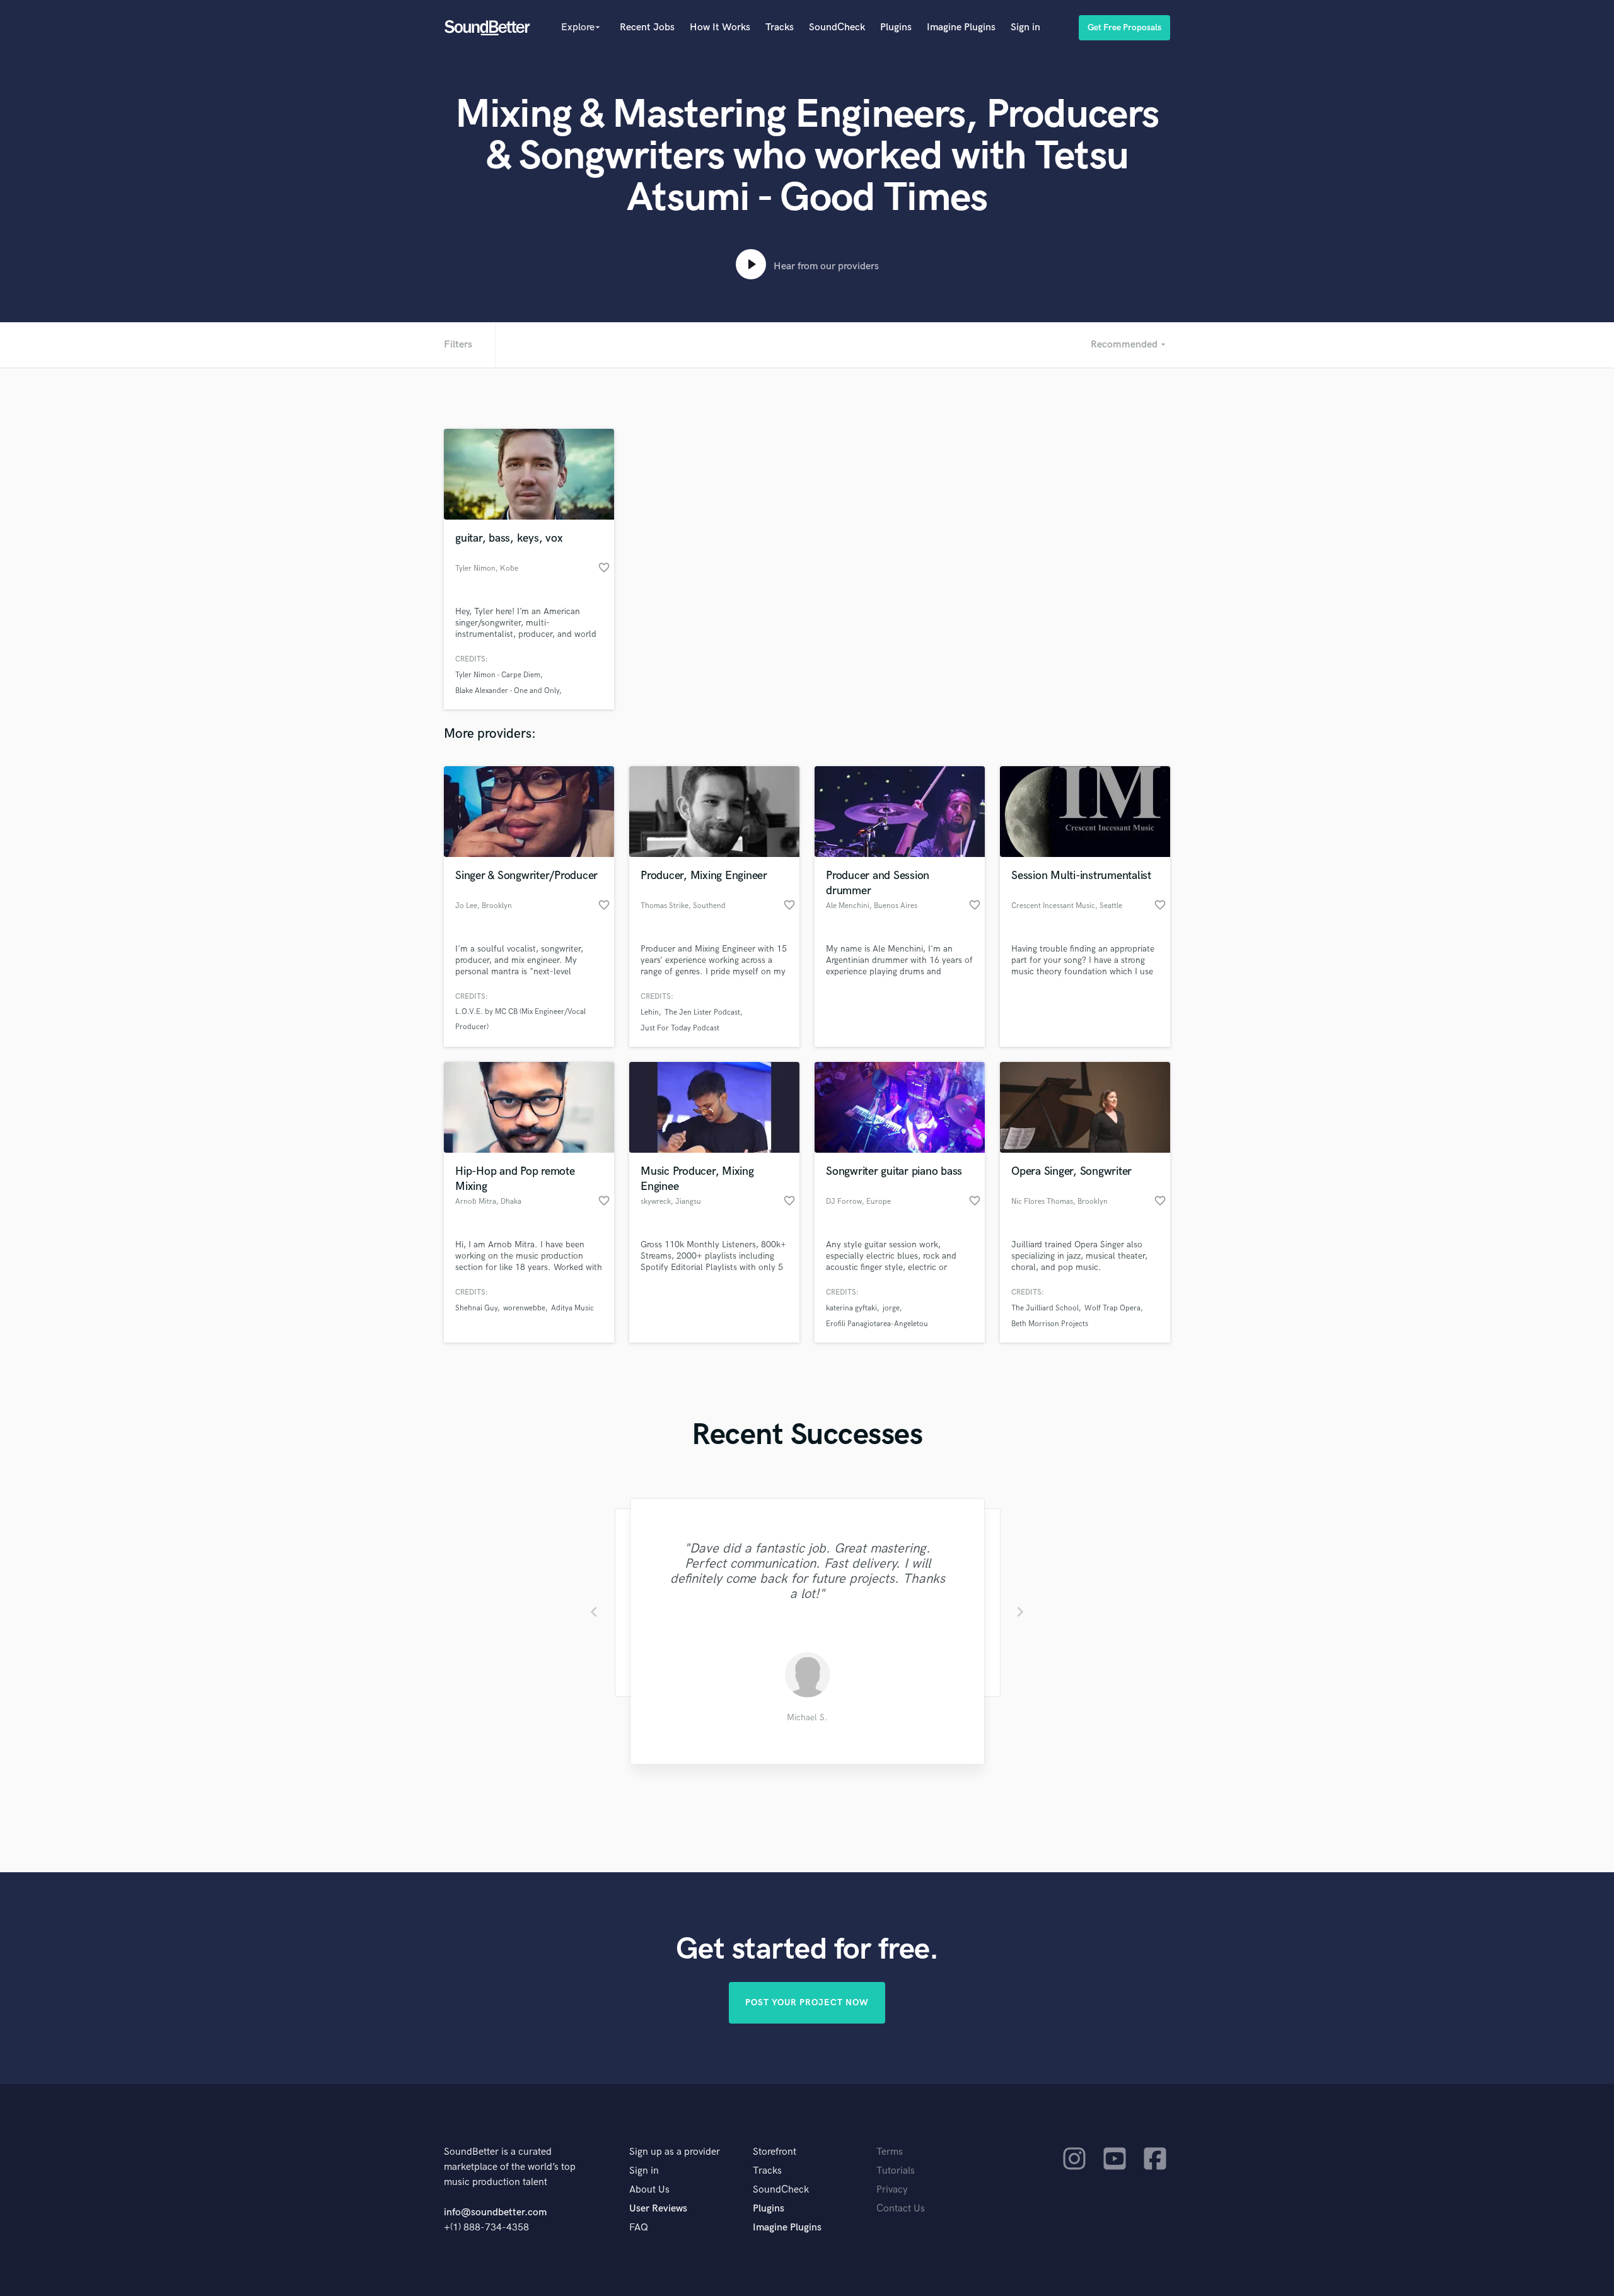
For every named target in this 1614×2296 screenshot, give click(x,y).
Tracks (780, 27)
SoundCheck (837, 27)
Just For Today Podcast (680, 1028)
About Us (649, 2190)
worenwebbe (524, 1308)
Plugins (896, 27)
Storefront (775, 2152)
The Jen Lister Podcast (702, 1012)
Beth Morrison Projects (1050, 1324)
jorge (891, 1308)
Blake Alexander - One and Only (507, 691)
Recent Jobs (647, 27)
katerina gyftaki (851, 1308)
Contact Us (901, 2209)
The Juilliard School (1045, 1308)
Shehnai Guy (476, 1308)
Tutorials (896, 2171)
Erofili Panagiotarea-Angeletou (877, 1324)
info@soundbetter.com (495, 2212)
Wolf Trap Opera (1112, 1308)
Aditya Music (572, 1308)
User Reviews (658, 2209)
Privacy (892, 2190)
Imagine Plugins (961, 27)
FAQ (639, 2228)
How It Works (720, 27)
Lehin (650, 1012)
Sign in (1025, 27)
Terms (890, 2152)
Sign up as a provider (675, 2152)
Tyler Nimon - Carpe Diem (498, 675)
